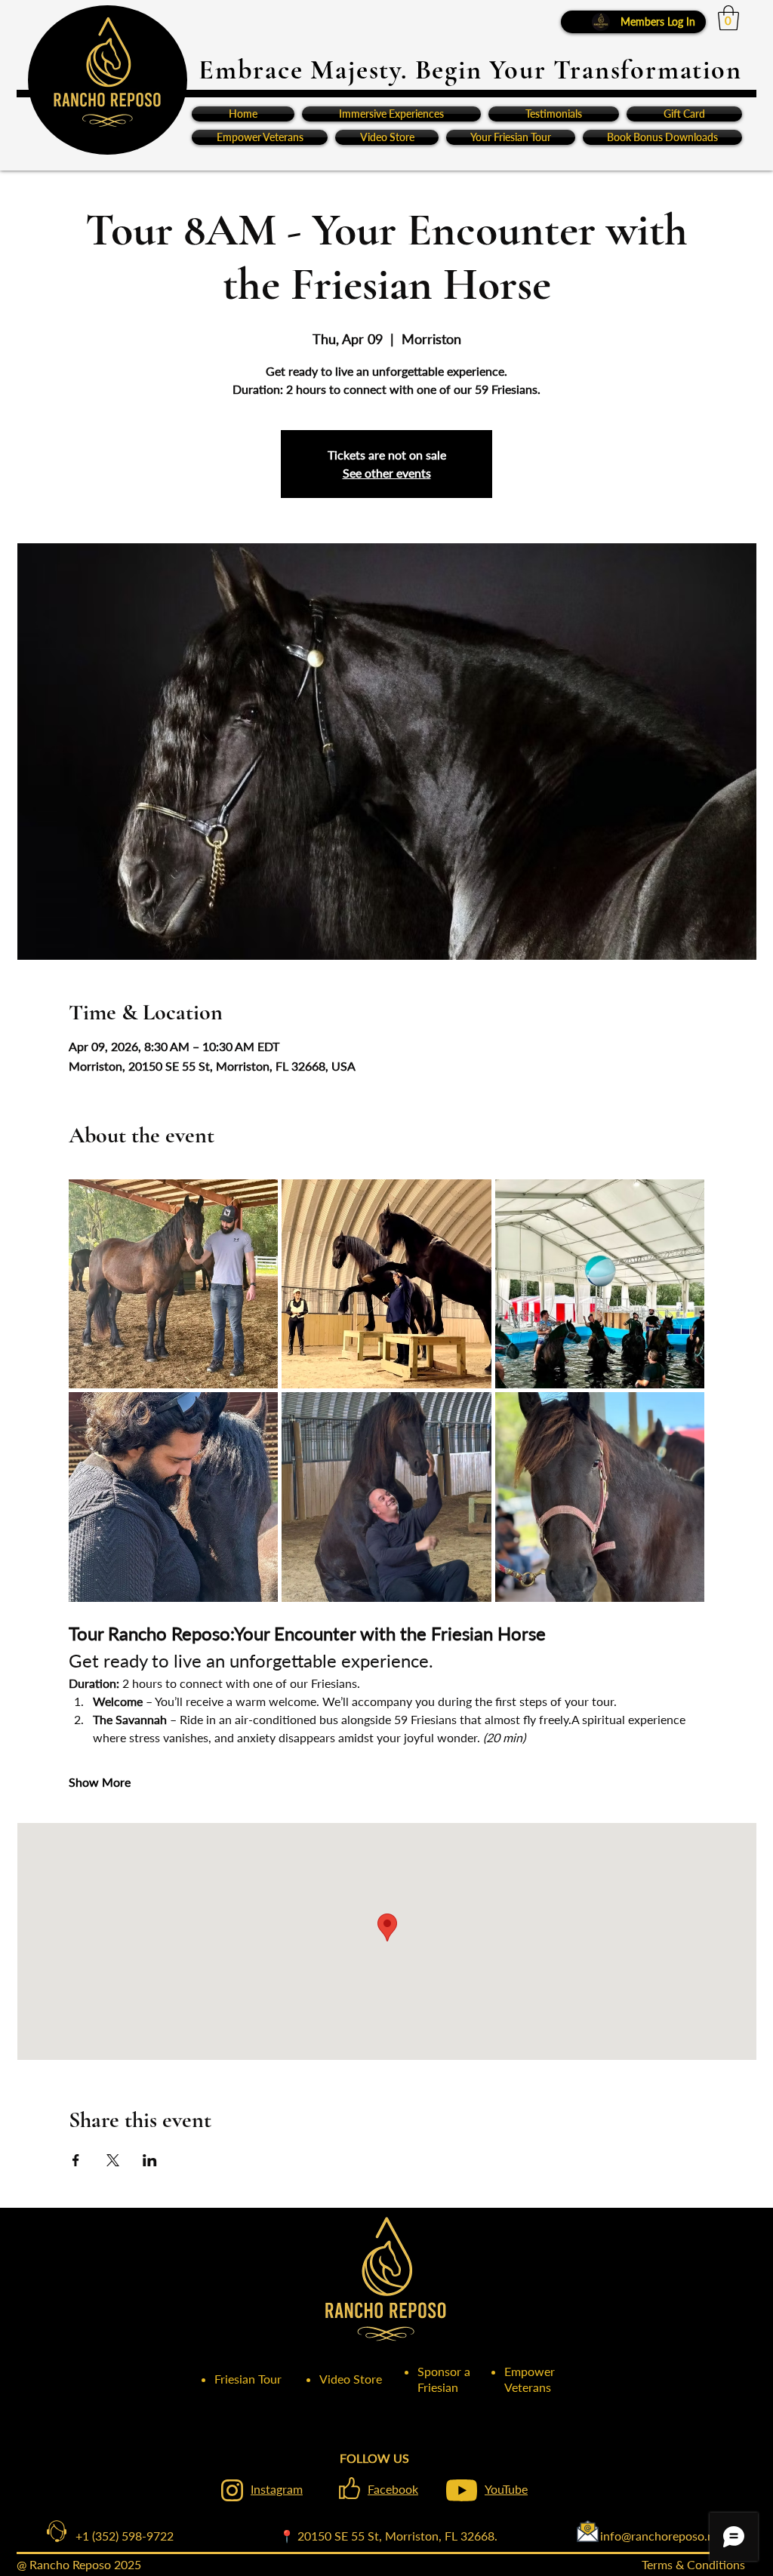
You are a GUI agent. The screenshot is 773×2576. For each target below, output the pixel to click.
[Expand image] (174, 1284)
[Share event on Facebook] (76, 2160)
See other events (387, 473)
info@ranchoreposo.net (611, 2536)
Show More (100, 1782)
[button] (728, 18)
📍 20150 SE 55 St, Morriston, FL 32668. (388, 2536)
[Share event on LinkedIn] (150, 2160)
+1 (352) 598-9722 (112, 2536)
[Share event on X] (113, 2160)
